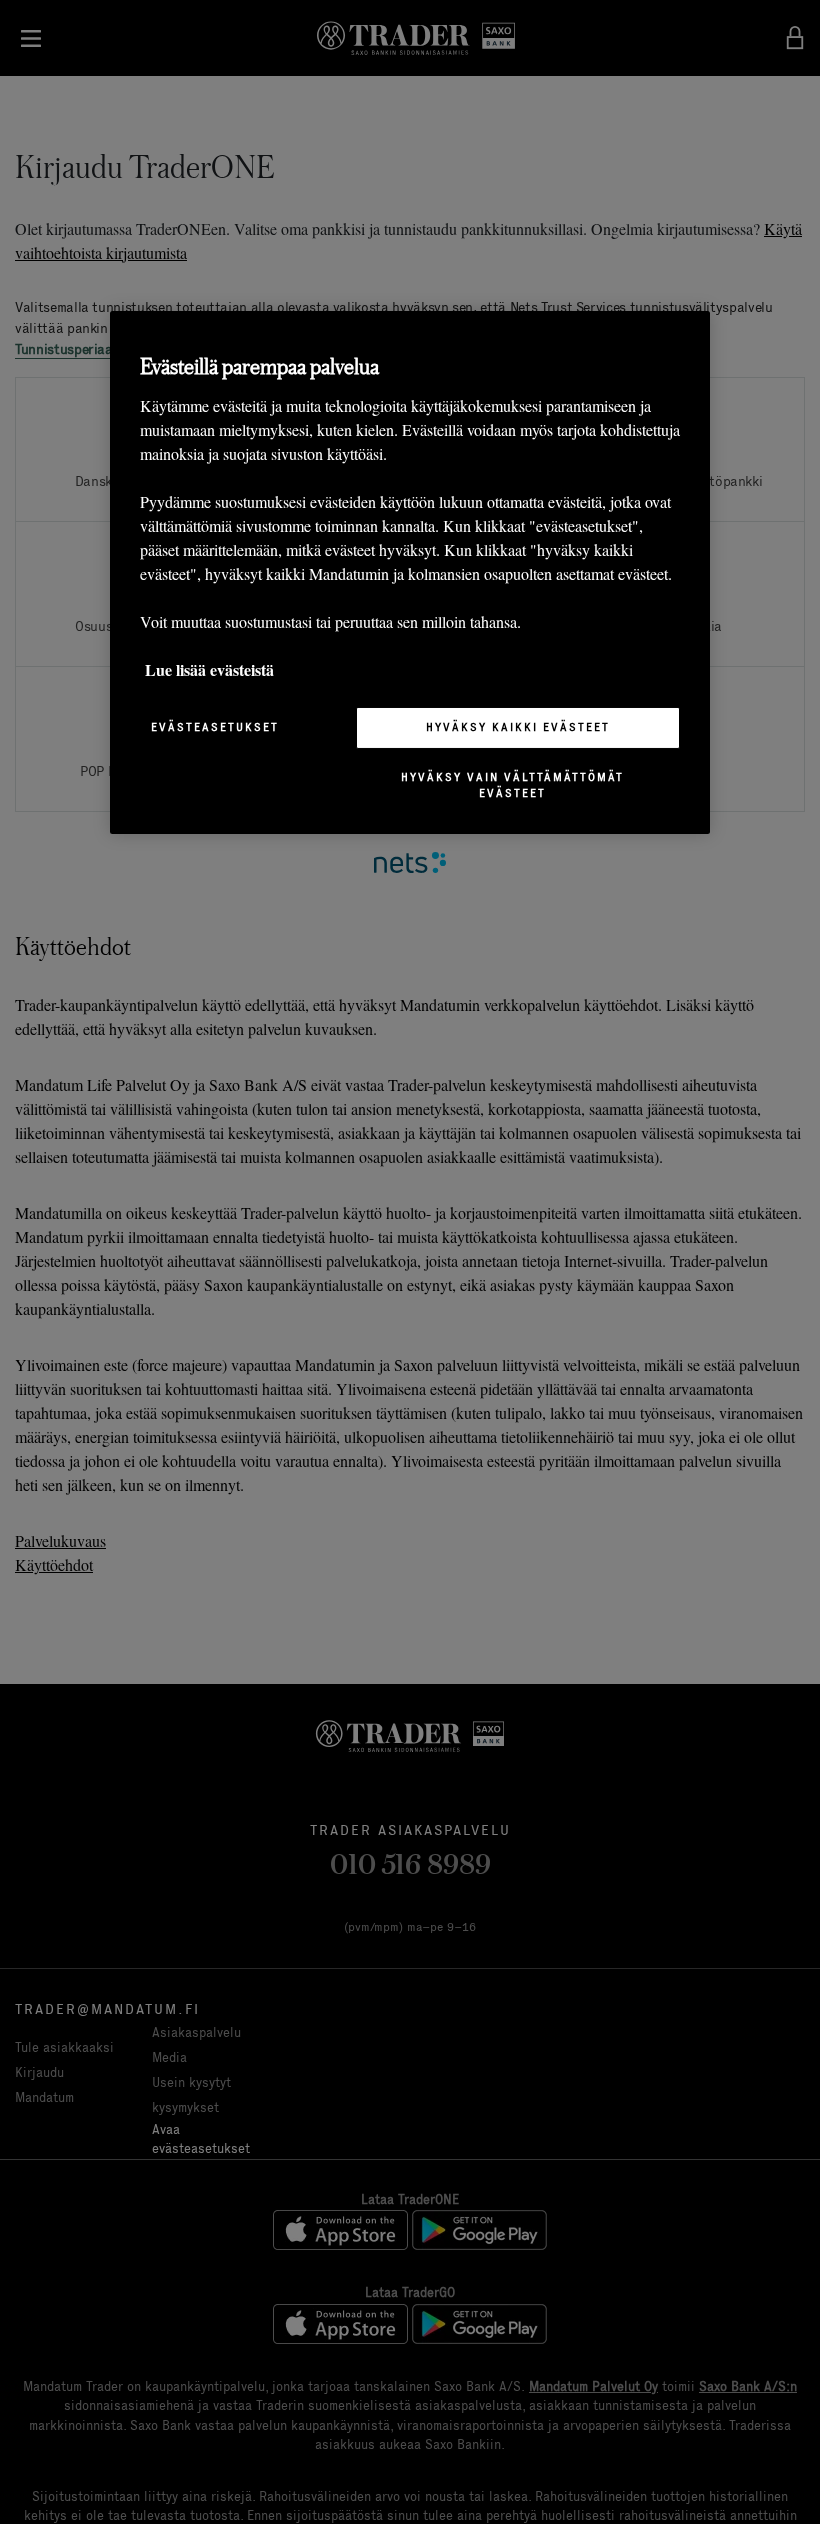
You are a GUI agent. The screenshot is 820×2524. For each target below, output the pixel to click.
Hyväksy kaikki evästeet (518, 727)
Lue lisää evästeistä (209, 669)
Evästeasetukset (215, 727)
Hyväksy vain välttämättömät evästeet (512, 785)
